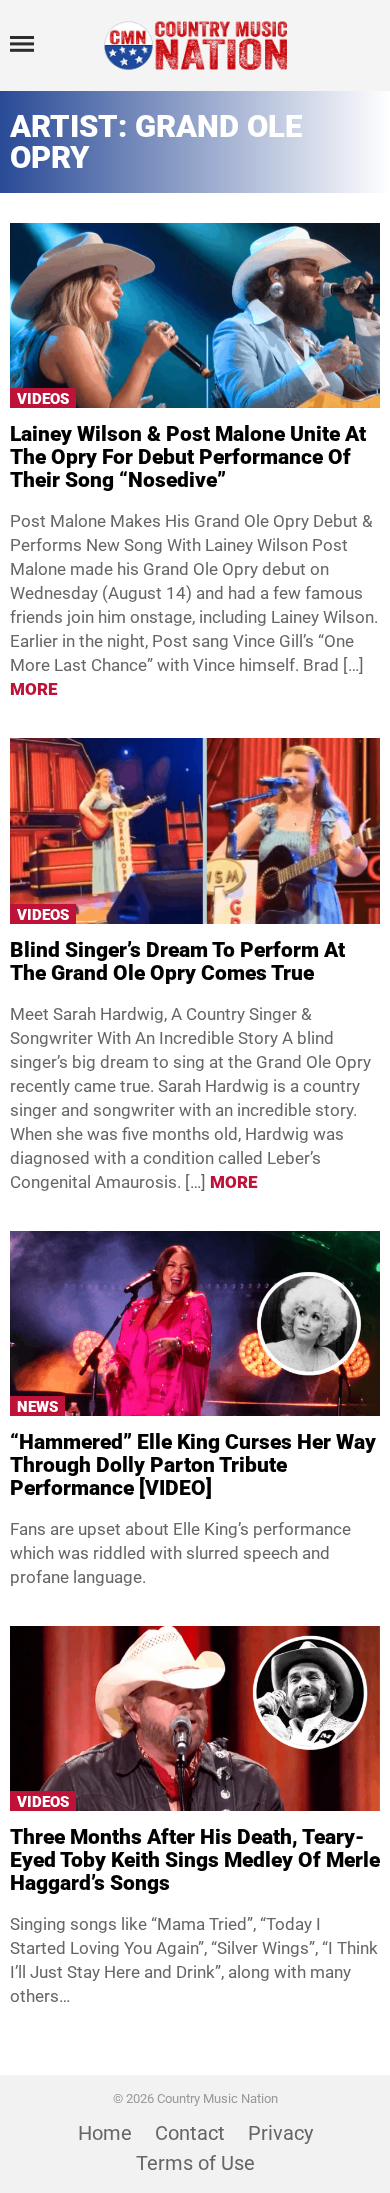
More (34, 689)
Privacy (280, 2133)
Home (105, 2133)
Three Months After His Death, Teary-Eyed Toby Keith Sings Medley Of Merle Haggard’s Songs (195, 1860)
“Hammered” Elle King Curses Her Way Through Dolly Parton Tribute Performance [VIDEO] (193, 1465)
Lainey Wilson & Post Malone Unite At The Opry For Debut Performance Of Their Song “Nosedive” (188, 457)
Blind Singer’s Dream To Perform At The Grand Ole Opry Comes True (177, 961)
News (37, 1407)
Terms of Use (195, 2163)
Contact (190, 2133)
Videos (43, 399)
